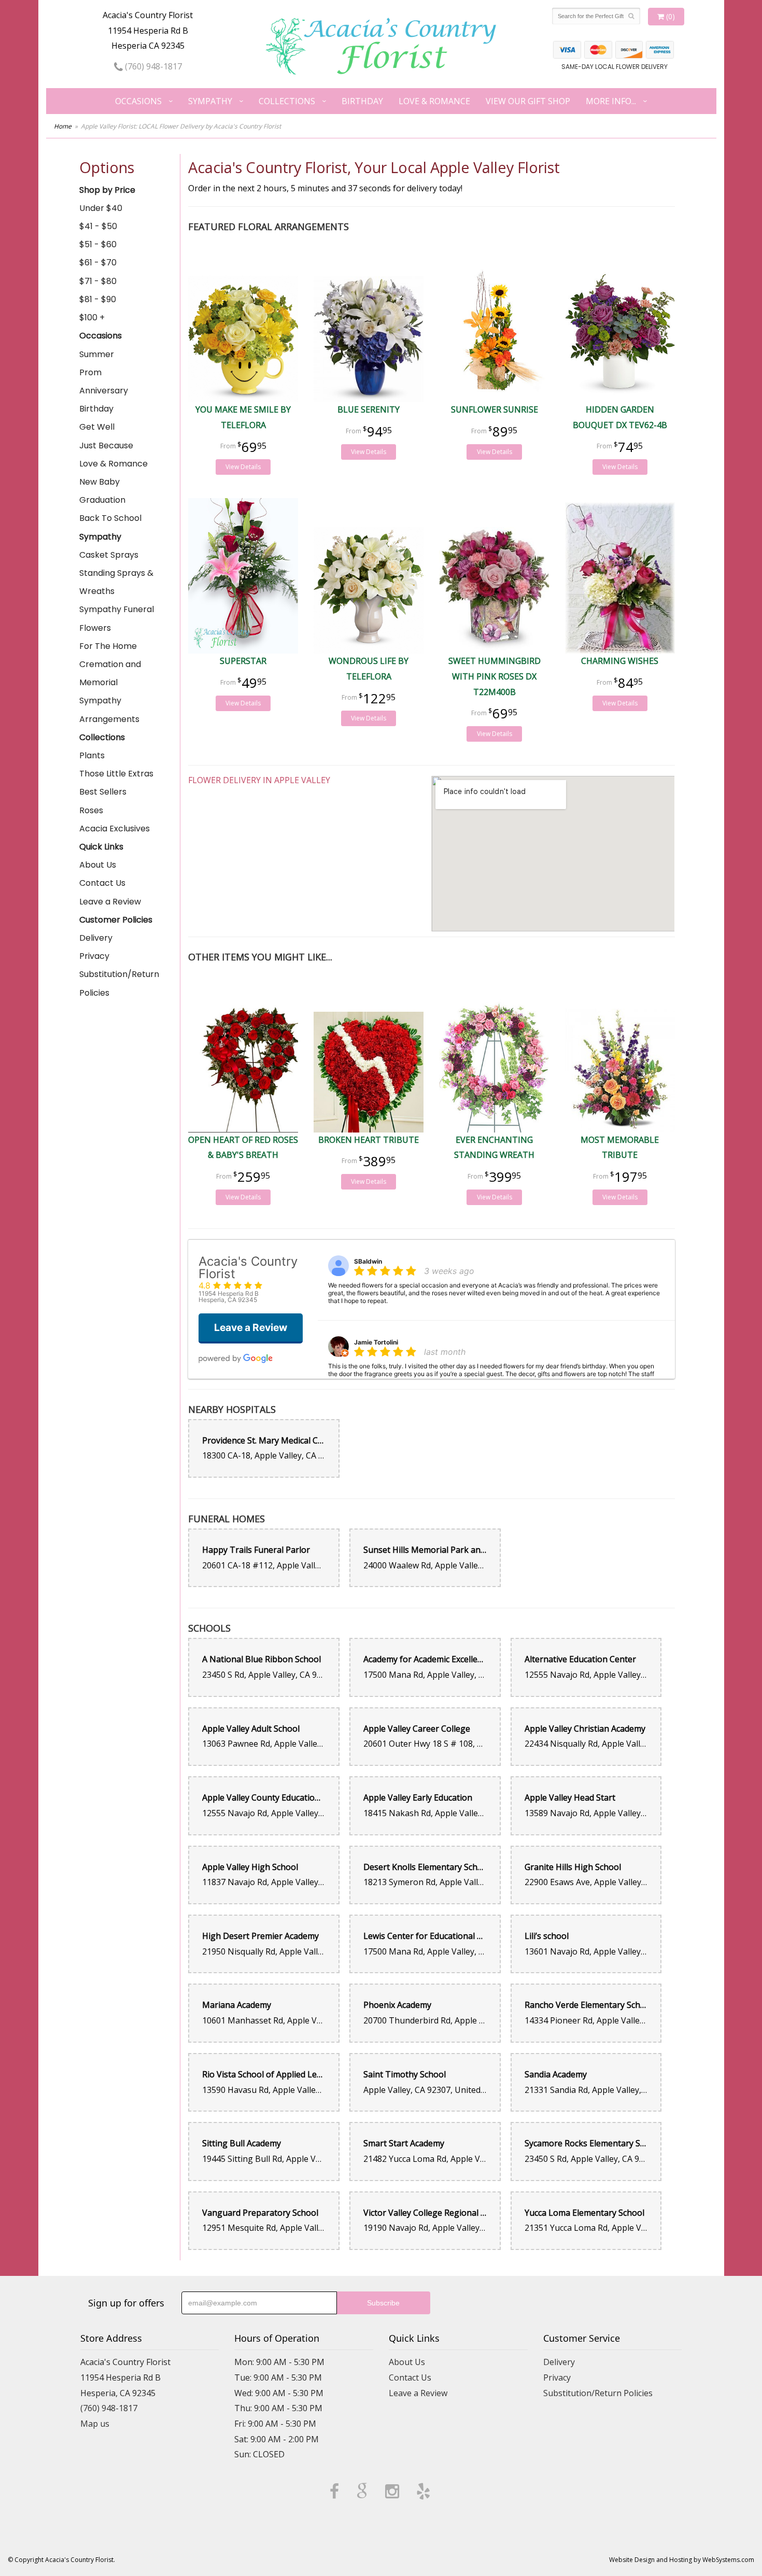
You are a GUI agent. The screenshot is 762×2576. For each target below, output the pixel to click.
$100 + (92, 317)
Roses (91, 810)
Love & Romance (434, 101)
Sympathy (210, 101)
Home (63, 126)
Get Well (97, 427)
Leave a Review (110, 902)
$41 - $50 (98, 226)
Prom (90, 372)
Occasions (138, 101)
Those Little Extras (116, 774)
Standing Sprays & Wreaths (116, 582)
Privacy (94, 956)
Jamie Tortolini (376, 1342)
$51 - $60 (98, 244)
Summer (97, 354)
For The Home (108, 646)
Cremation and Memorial (110, 673)
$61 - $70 (98, 263)
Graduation (102, 500)
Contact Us (102, 883)
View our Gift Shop (528, 101)
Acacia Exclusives (115, 829)
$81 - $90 (98, 299)
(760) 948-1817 (152, 66)
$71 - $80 (98, 281)
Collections (287, 101)
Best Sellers (103, 792)
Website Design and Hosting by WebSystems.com (682, 2560)
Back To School (110, 518)
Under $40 (101, 208)
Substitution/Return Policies (119, 983)
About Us (98, 865)
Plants (92, 755)
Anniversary (104, 391)
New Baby (100, 482)
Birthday (362, 101)
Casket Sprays (109, 555)
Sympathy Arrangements (109, 710)
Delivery (96, 938)
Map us (95, 2424)
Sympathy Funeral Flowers (117, 618)
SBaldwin (368, 1261)
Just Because (106, 445)
